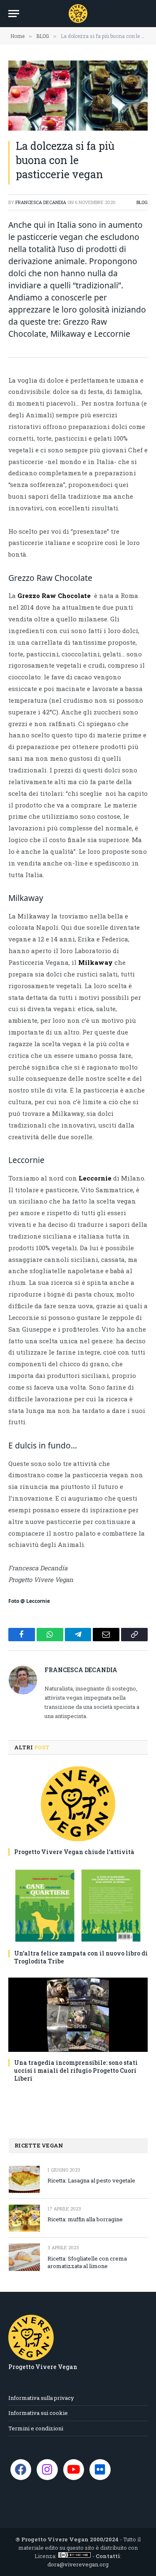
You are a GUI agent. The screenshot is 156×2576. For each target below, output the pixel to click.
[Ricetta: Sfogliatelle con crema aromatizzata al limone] (24, 2257)
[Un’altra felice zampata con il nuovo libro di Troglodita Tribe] (78, 1905)
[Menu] (14, 14)
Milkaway (95, 962)
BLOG (142, 202)
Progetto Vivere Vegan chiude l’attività (74, 1852)
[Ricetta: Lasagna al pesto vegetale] (24, 2179)
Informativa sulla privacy (41, 2398)
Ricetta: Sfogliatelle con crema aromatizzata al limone (87, 2262)
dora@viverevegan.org (78, 2564)
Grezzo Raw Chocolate (56, 595)
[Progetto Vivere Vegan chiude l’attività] (78, 1804)
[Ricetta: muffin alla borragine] (24, 2218)
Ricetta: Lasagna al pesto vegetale (91, 2180)
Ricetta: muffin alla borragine (85, 2219)
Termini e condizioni (36, 2428)
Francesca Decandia (41, 202)
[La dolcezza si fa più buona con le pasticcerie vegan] (78, 96)
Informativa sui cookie (38, 2413)
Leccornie (95, 1178)
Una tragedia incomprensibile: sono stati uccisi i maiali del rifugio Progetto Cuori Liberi (76, 2070)
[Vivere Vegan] (78, 14)
